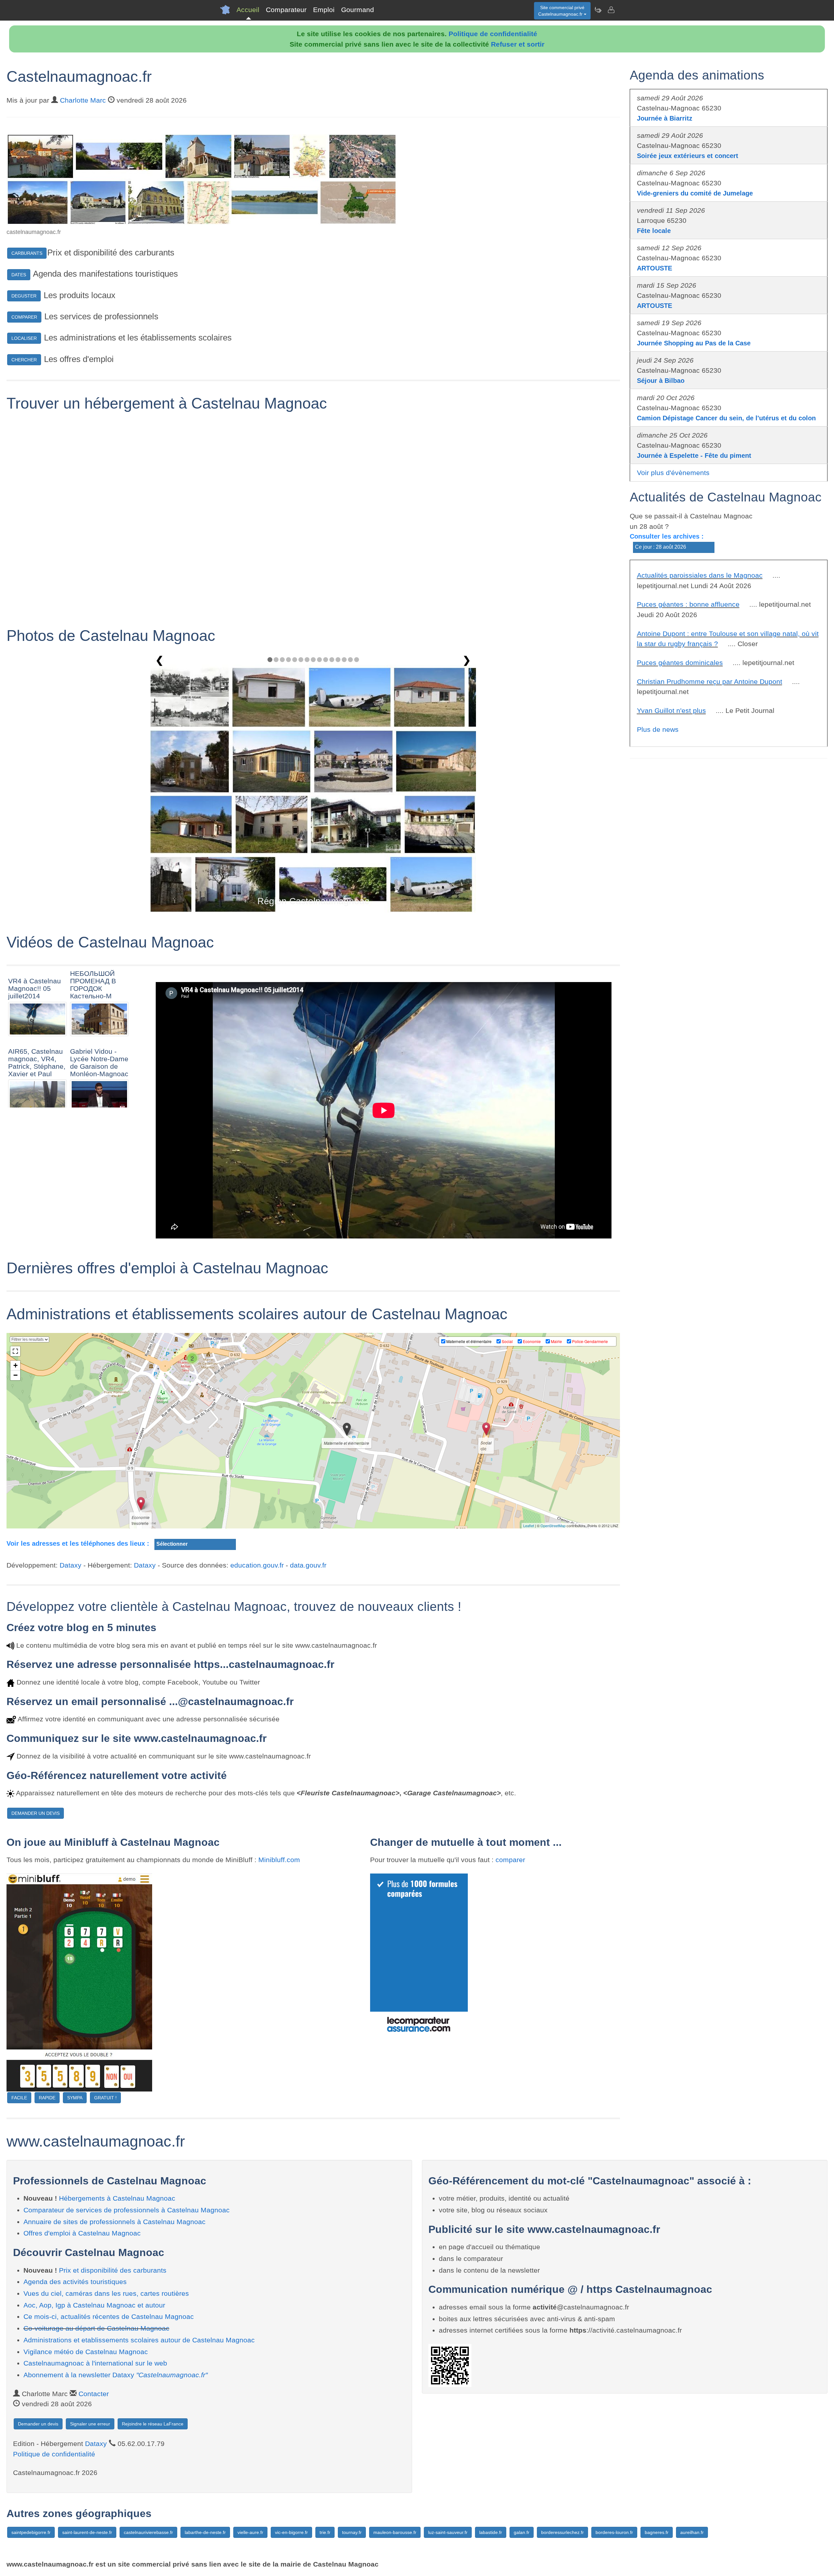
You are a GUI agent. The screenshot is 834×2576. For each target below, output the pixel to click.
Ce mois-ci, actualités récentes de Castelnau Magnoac (109, 2316)
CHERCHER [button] (24, 360)
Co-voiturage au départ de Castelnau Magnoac (96, 2328)
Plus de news (658, 729)
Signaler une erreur (90, 2424)
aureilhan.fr (692, 2532)
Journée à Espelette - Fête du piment (694, 456)
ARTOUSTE (654, 268)
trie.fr (325, 2532)
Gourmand (358, 10)
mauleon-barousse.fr (395, 2532)
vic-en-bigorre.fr (291, 2532)
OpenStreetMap (553, 1526)
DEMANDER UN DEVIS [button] (36, 1813)
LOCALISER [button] (24, 338)
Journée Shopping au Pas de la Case (694, 343)
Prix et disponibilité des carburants (113, 2270)
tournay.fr (352, 2532)
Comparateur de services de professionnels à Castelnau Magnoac (127, 2210)
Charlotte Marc (83, 100)
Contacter (94, 2394)
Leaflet (529, 1526)
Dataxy (71, 1565)
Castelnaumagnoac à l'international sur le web (95, 2363)
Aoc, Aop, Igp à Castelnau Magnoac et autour (94, 2305)
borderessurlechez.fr (562, 2532)
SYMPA (75, 2098)
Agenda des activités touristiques (75, 2282)
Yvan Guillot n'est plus (671, 710)
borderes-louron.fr (614, 2532)
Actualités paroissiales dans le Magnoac (700, 575)
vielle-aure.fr (250, 2532)
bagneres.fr (657, 2532)
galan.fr (522, 2532)
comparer (510, 1860)
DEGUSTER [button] (24, 296)
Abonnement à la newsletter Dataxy (115, 2375)
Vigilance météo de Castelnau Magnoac (86, 2352)
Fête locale (654, 231)
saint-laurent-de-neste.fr (87, 2532)
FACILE (19, 2098)
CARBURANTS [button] (27, 253)
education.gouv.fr (257, 1565)
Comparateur (286, 10)
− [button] (15, 1375)
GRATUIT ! (105, 2098)
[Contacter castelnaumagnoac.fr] (611, 10)
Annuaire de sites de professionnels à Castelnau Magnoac (115, 2222)
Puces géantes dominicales (680, 663)
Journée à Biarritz (665, 118)
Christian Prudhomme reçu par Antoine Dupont (710, 681)
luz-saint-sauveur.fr (448, 2532)
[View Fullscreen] (15, 1351)
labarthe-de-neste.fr (205, 2532)
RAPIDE (47, 2098)
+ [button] (15, 1365)
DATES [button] (19, 275)
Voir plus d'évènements (673, 473)
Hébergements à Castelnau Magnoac (117, 2198)
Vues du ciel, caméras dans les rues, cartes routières (106, 2293)
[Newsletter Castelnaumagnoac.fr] (598, 10)
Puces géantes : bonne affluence (688, 604)
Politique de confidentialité (493, 34)
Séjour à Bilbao (661, 381)
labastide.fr (491, 2532)
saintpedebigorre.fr (31, 2532)
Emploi (324, 10)
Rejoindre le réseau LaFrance (153, 2424)
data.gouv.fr (308, 1565)
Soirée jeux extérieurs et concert (688, 156)
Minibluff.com (279, 1860)
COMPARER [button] (24, 317)
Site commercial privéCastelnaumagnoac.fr (561, 11)
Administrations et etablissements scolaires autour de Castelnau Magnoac (139, 2340)
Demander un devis (38, 2424)
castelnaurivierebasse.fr (148, 2532)
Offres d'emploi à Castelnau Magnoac (82, 2233)
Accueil (248, 10)
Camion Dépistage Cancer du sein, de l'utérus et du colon (726, 418)
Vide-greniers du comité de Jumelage (695, 193)
